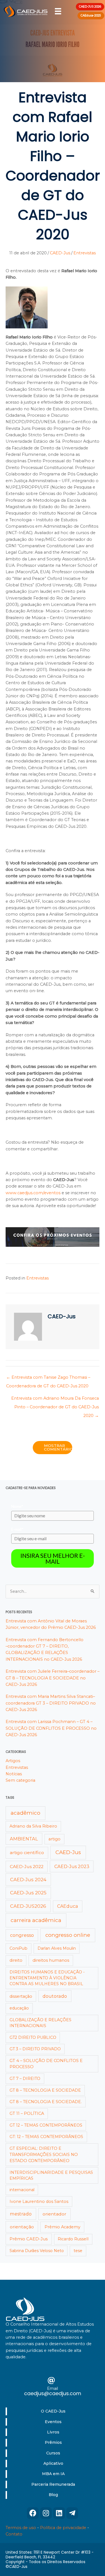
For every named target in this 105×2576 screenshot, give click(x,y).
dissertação (21, 1996)
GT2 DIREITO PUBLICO (33, 2037)
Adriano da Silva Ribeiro (33, 1826)
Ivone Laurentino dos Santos (39, 2201)
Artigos (13, 1761)
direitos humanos (51, 1960)
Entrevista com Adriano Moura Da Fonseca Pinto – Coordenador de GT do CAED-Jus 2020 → (55, 1400)
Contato (14, 2534)
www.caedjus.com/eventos (33, 1193)
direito (16, 1960)
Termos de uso (21, 2528)
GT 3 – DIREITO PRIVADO (35, 2049)
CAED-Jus (60, 253)
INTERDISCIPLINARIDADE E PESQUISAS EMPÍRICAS (51, 2175)
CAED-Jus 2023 (72, 1866)
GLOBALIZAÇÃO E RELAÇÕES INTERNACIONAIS (40, 2023)
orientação (22, 2227)
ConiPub (18, 1948)
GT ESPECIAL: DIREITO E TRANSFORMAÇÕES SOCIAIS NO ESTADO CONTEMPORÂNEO (44, 2154)
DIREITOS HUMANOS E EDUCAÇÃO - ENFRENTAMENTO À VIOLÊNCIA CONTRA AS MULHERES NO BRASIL (47, 1978)
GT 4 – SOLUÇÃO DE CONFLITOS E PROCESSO (46, 2064)
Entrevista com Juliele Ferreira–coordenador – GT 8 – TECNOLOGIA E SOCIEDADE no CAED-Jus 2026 (53, 1678)
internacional (22, 2190)
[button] (33, 2513)
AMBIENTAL (24, 1839)
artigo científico (27, 1853)
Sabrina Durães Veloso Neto (37, 2251)
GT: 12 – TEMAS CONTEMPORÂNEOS (46, 2137)
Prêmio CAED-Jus (29, 2239)
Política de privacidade (63, 2528)
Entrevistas (85, 253)
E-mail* (17, 1529)
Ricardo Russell (73, 2239)
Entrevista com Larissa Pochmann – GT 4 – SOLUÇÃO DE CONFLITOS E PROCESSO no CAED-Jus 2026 (51, 1728)
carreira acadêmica (36, 1920)
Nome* (17, 1506)
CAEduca (67, 1906)
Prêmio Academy (62, 2227)
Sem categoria (20, 1780)
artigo (54, 1839)
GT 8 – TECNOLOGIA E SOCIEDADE (45, 2090)
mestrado (21, 2214)
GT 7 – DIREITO (25, 2079)
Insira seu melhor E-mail (53, 1558)
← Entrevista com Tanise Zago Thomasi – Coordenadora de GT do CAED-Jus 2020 (48, 1379)
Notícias (14, 1774)
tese (78, 2251)
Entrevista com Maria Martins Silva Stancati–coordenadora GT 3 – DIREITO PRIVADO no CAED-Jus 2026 (51, 1703)
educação (19, 2008)
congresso (22, 1935)
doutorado (55, 1996)
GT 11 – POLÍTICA (27, 2113)
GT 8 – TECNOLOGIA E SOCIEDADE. (46, 2102)
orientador (54, 2214)
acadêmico (25, 1813)
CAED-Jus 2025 (28, 1893)
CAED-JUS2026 (28, 1906)
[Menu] (58, 11)
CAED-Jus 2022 (27, 1867)
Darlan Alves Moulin (57, 1948)
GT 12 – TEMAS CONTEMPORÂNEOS (46, 2125)
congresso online (68, 1935)
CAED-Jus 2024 (28, 1880)
